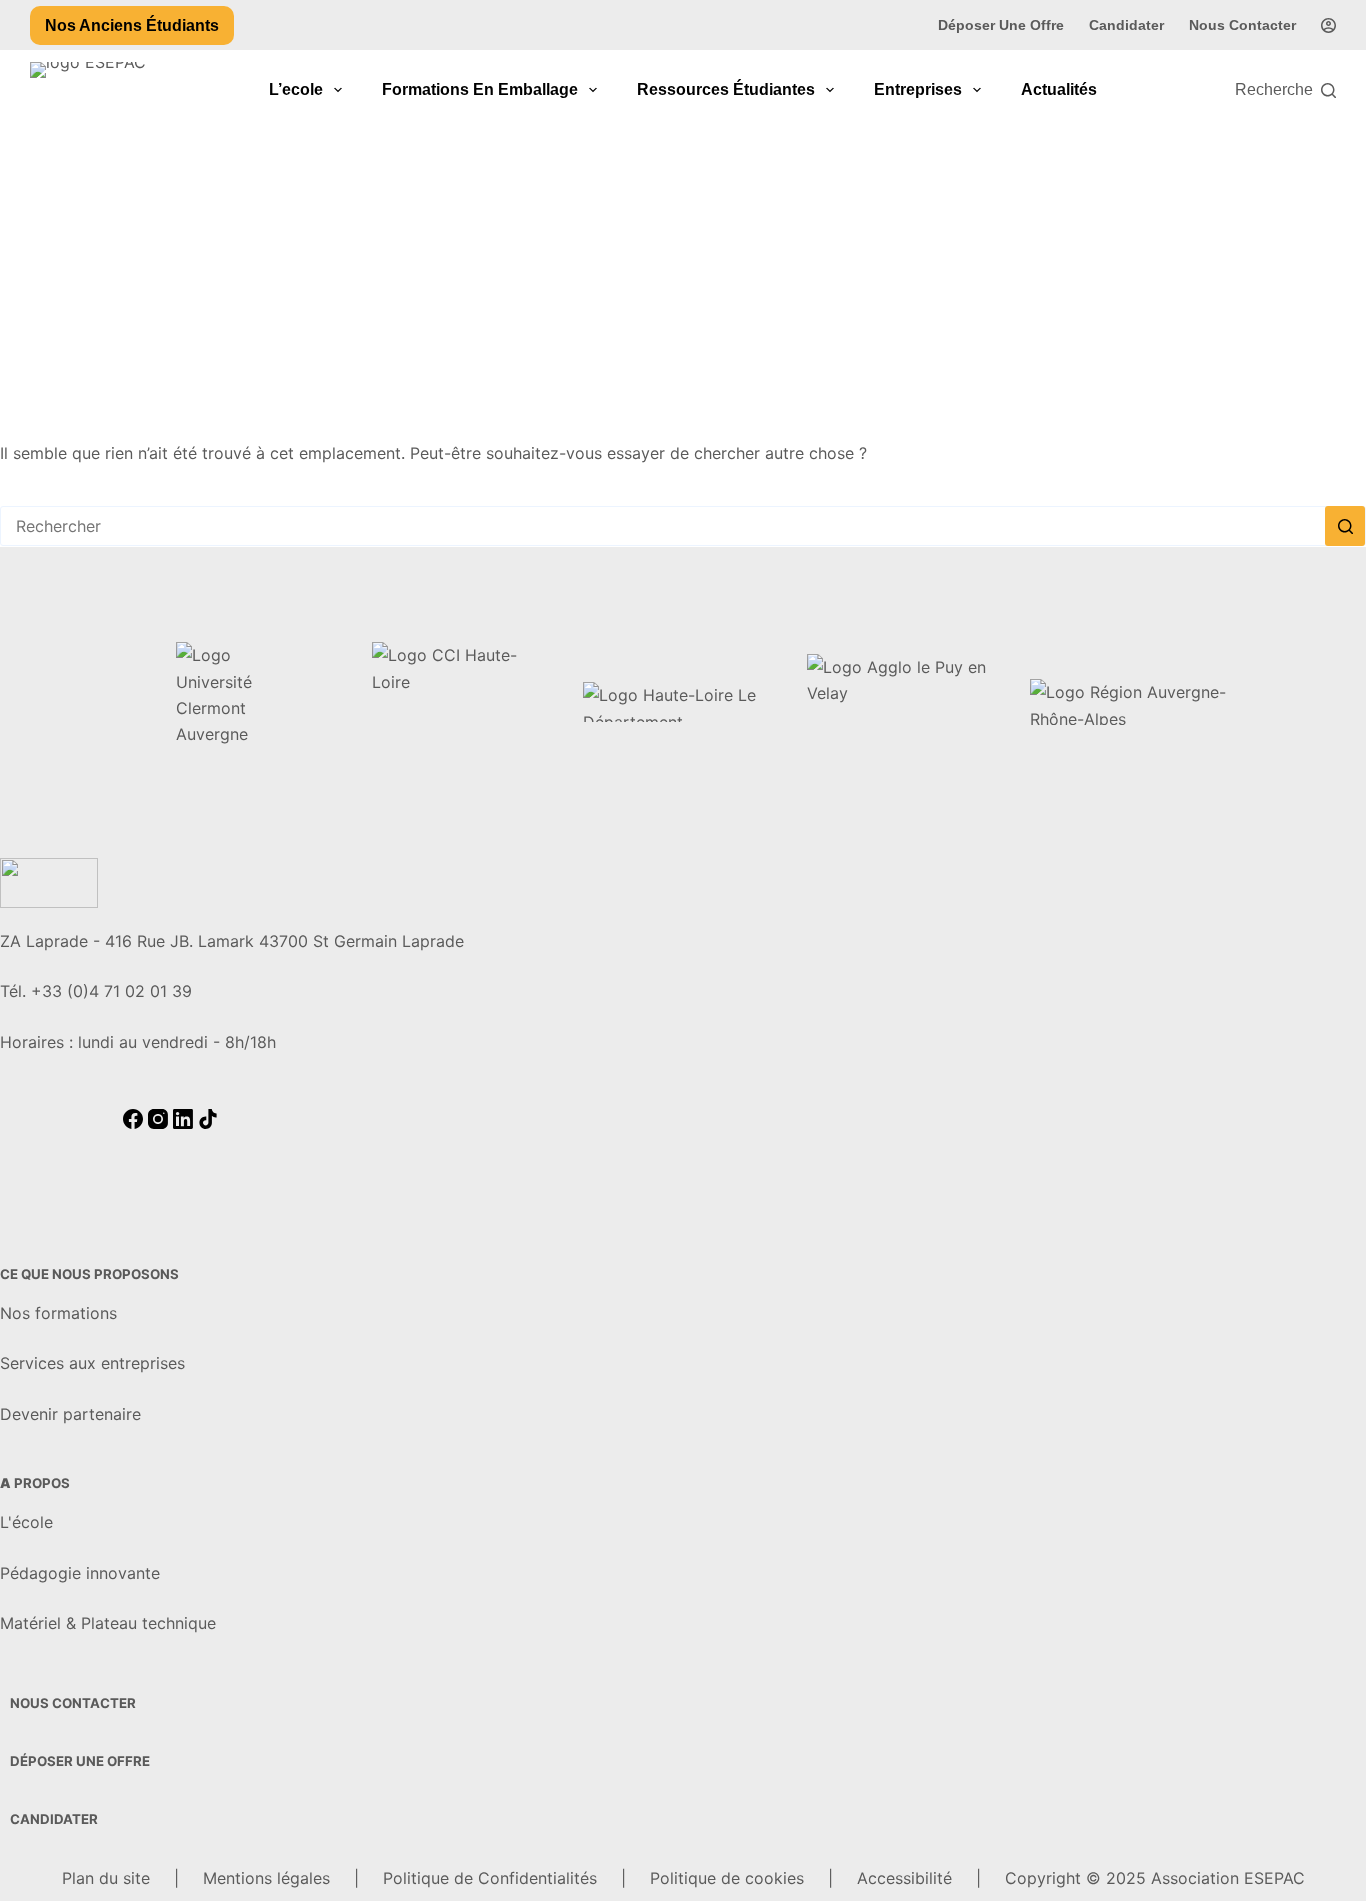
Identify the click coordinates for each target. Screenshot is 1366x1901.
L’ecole (296, 89)
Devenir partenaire (70, 1414)
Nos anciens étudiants (132, 25)
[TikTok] (208, 1123)
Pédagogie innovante (80, 1573)
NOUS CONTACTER (73, 1703)
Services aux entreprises (92, 1363)
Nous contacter (1242, 25)
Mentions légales (266, 1878)
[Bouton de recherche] (1345, 526)
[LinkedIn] (185, 1123)
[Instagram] (160, 1123)
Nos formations (58, 1313)
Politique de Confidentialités (490, 1878)
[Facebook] (135, 1123)
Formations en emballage (480, 89)
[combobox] (663, 526)
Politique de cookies (727, 1878)
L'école (26, 1522)
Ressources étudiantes (726, 89)
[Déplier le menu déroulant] (338, 90)
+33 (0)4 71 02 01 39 (111, 991)
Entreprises (918, 89)
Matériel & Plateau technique (108, 1623)
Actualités (1059, 89)
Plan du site (106, 1878)
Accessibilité (904, 1878)
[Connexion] (1328, 25)
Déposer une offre (1001, 25)
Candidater (1126, 25)
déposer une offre (80, 1761)
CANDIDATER (54, 1819)
